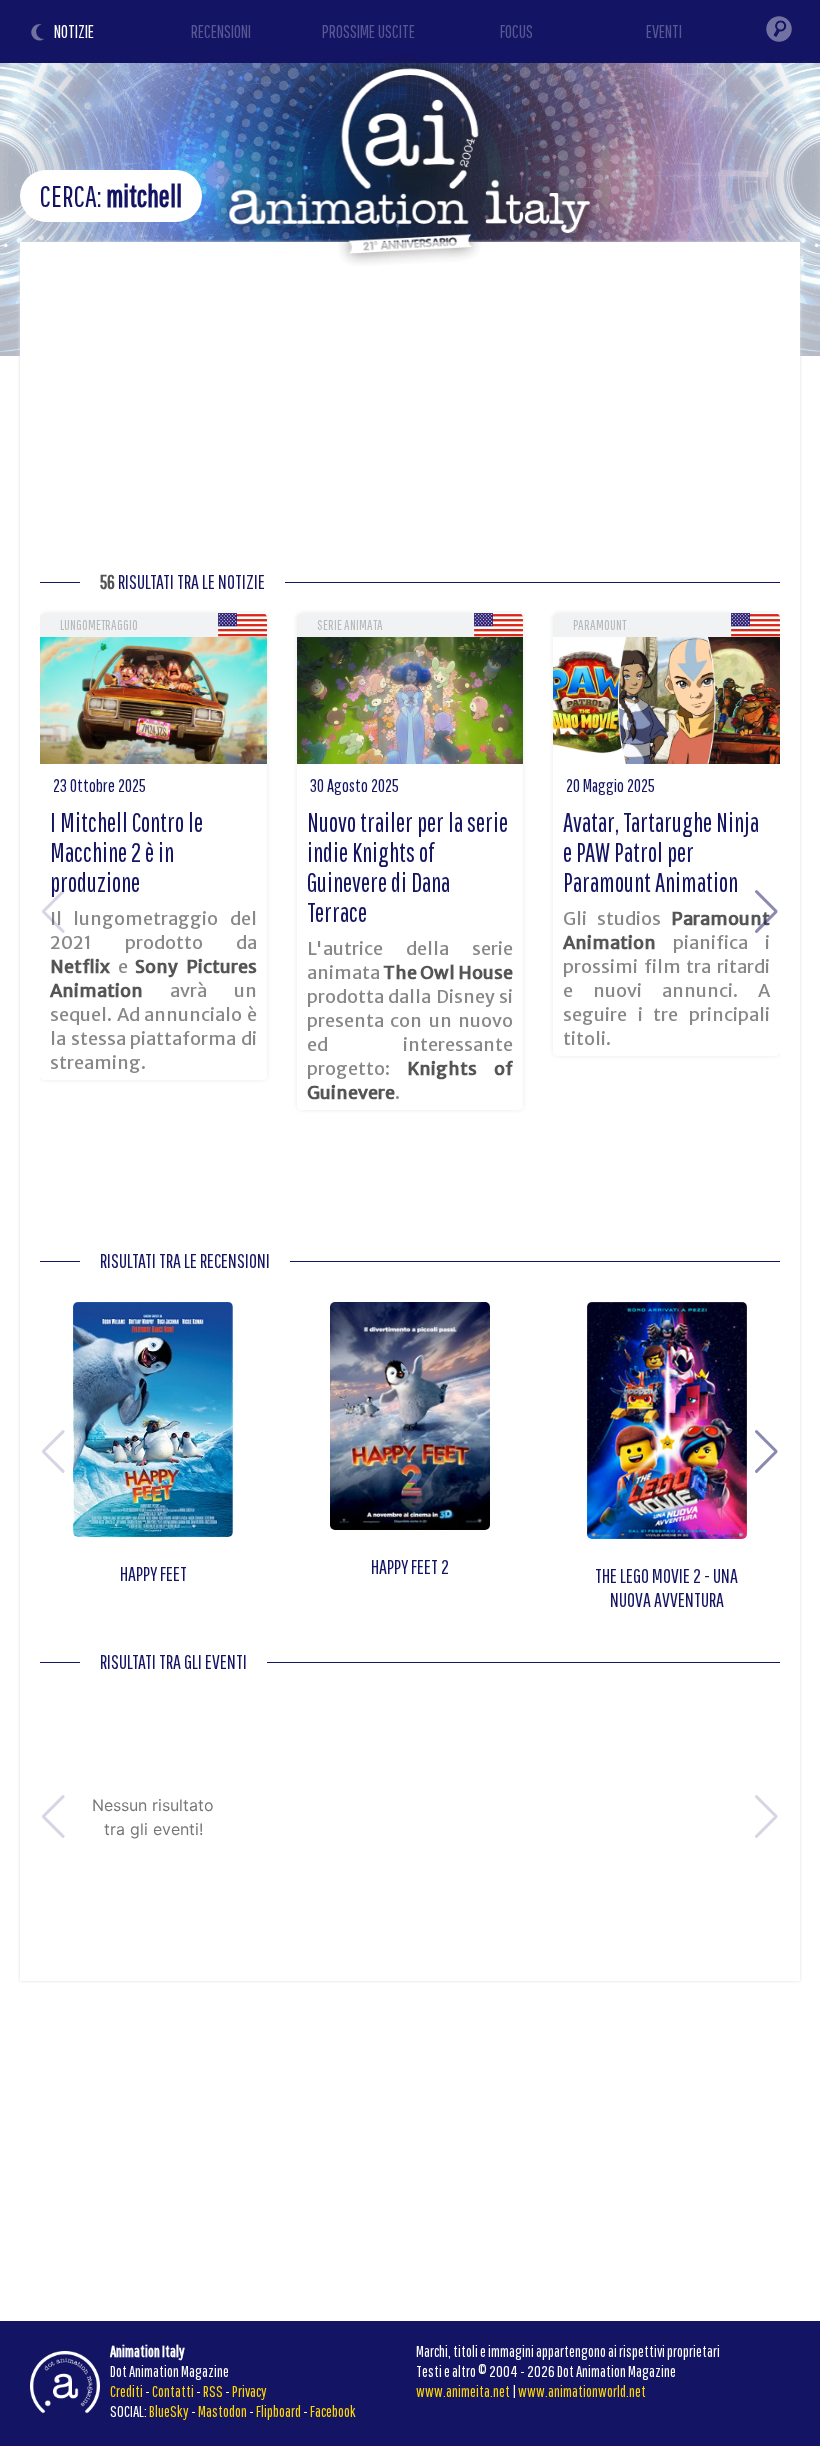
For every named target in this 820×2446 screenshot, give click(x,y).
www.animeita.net (463, 2391)
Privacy (249, 2391)
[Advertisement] (410, 412)
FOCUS (516, 31)
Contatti (173, 2391)
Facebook (333, 2411)
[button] (766, 912)
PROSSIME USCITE (368, 31)
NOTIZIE (74, 31)
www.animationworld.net (582, 2391)
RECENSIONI (221, 31)
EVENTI (664, 31)
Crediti (126, 2391)
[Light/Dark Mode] (40, 35)
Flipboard (278, 2411)
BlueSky (169, 2411)
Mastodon (222, 2411)
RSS (213, 2391)
